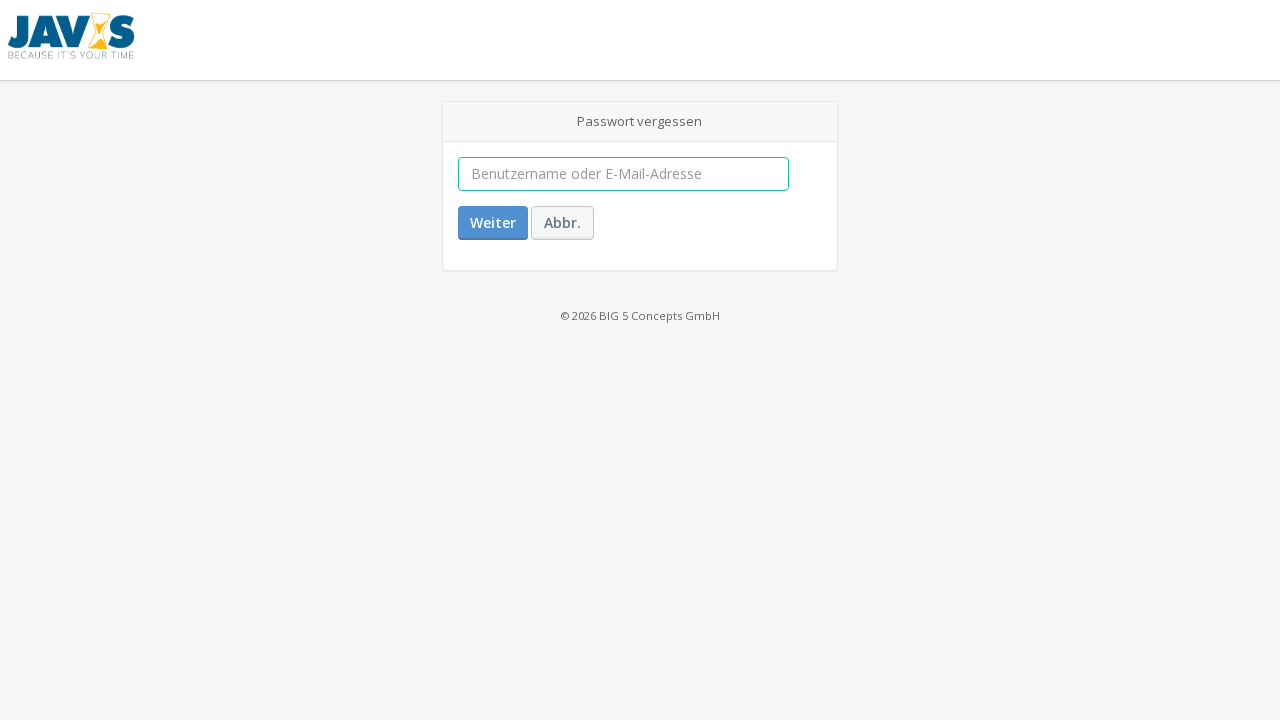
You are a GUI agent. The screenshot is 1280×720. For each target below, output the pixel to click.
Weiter (493, 222)
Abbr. (562, 222)
